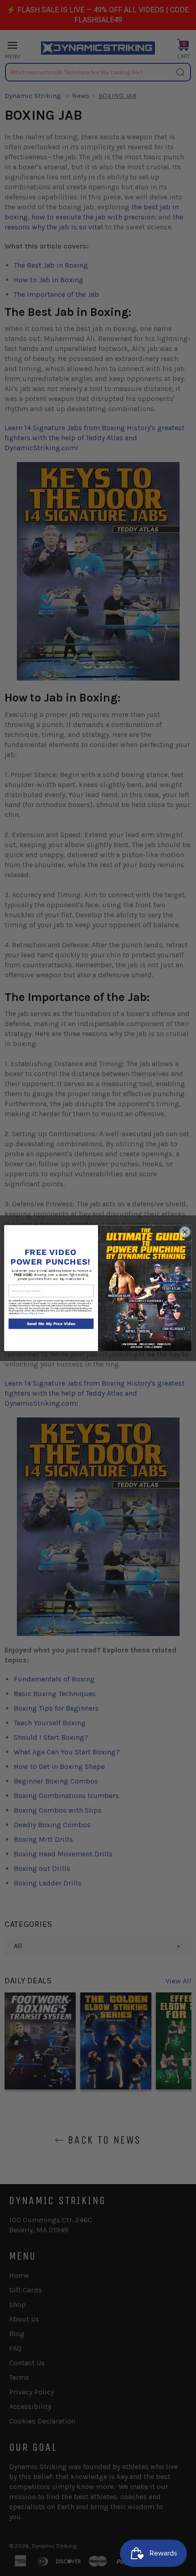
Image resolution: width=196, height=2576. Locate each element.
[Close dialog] (185, 1232)
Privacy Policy (28, 1313)
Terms (41, 1313)
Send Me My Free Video (51, 1324)
